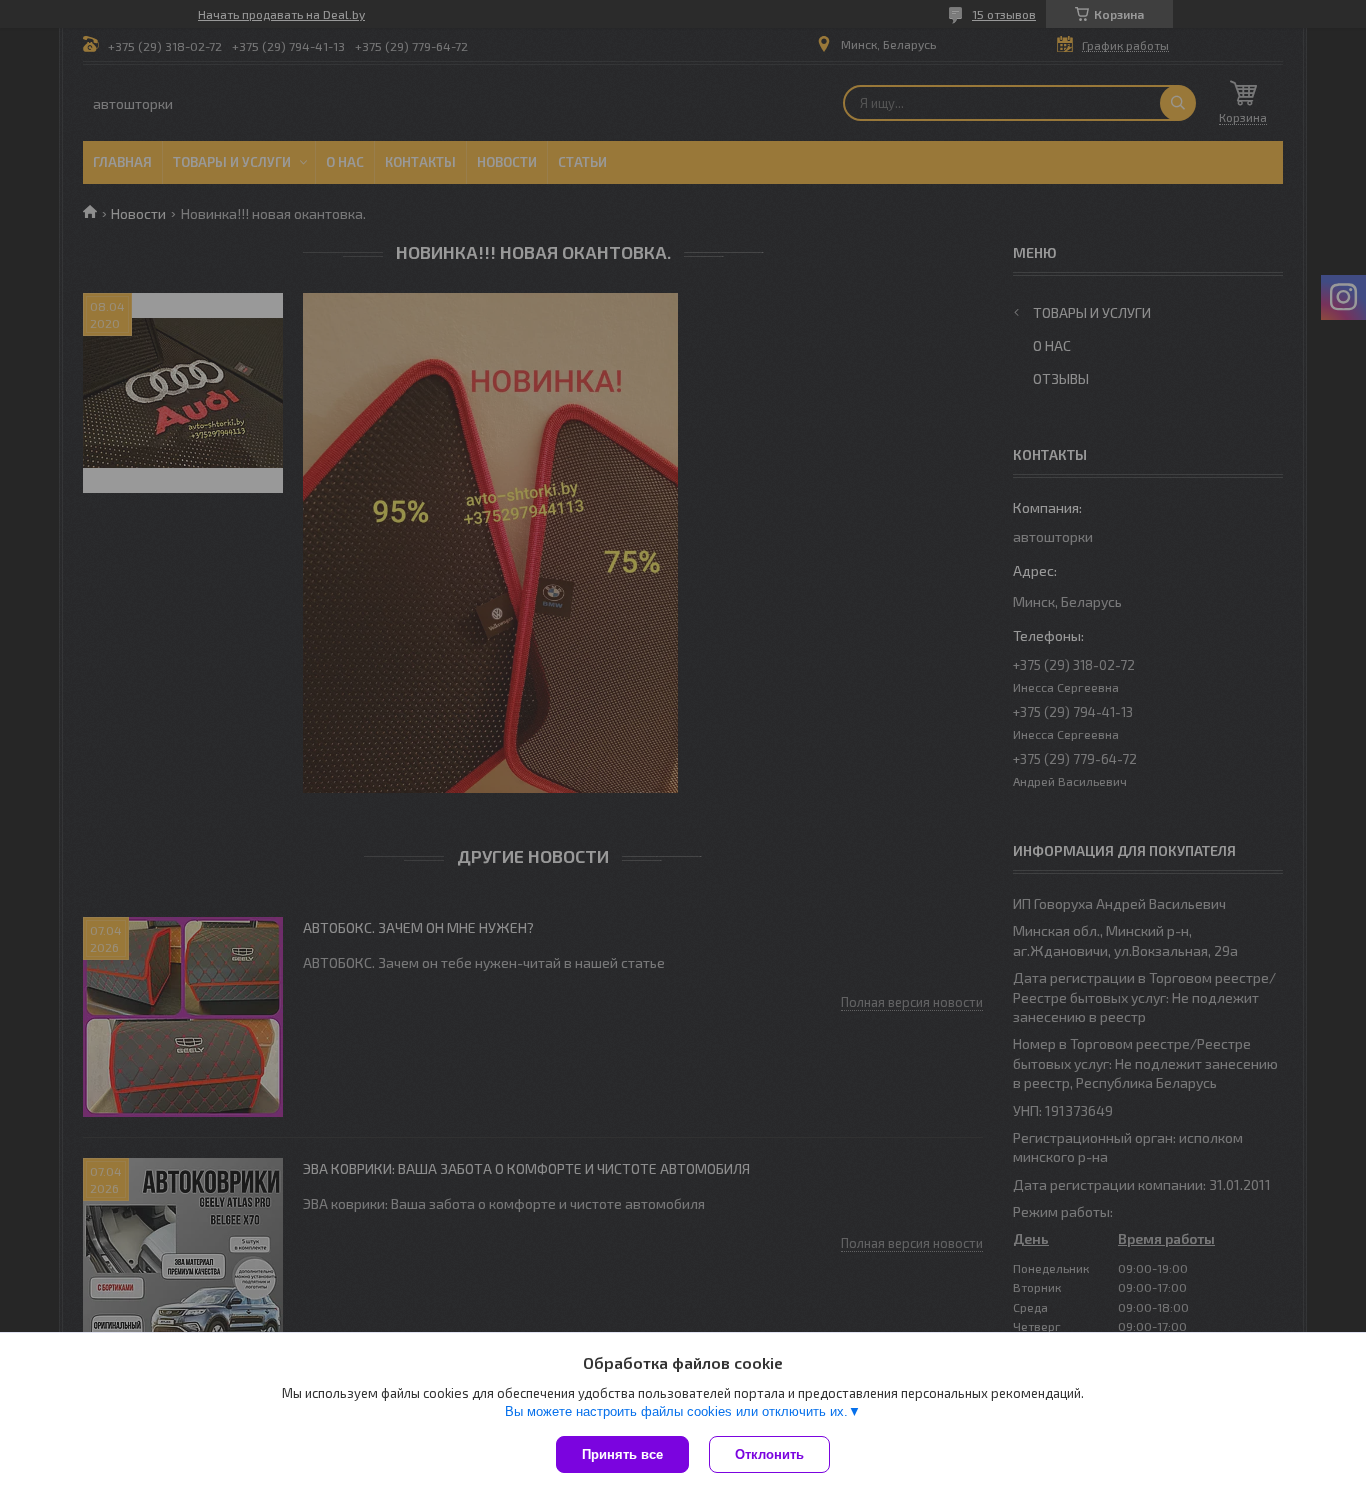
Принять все (622, 1454)
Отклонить (769, 1454)
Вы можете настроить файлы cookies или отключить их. (676, 1411)
